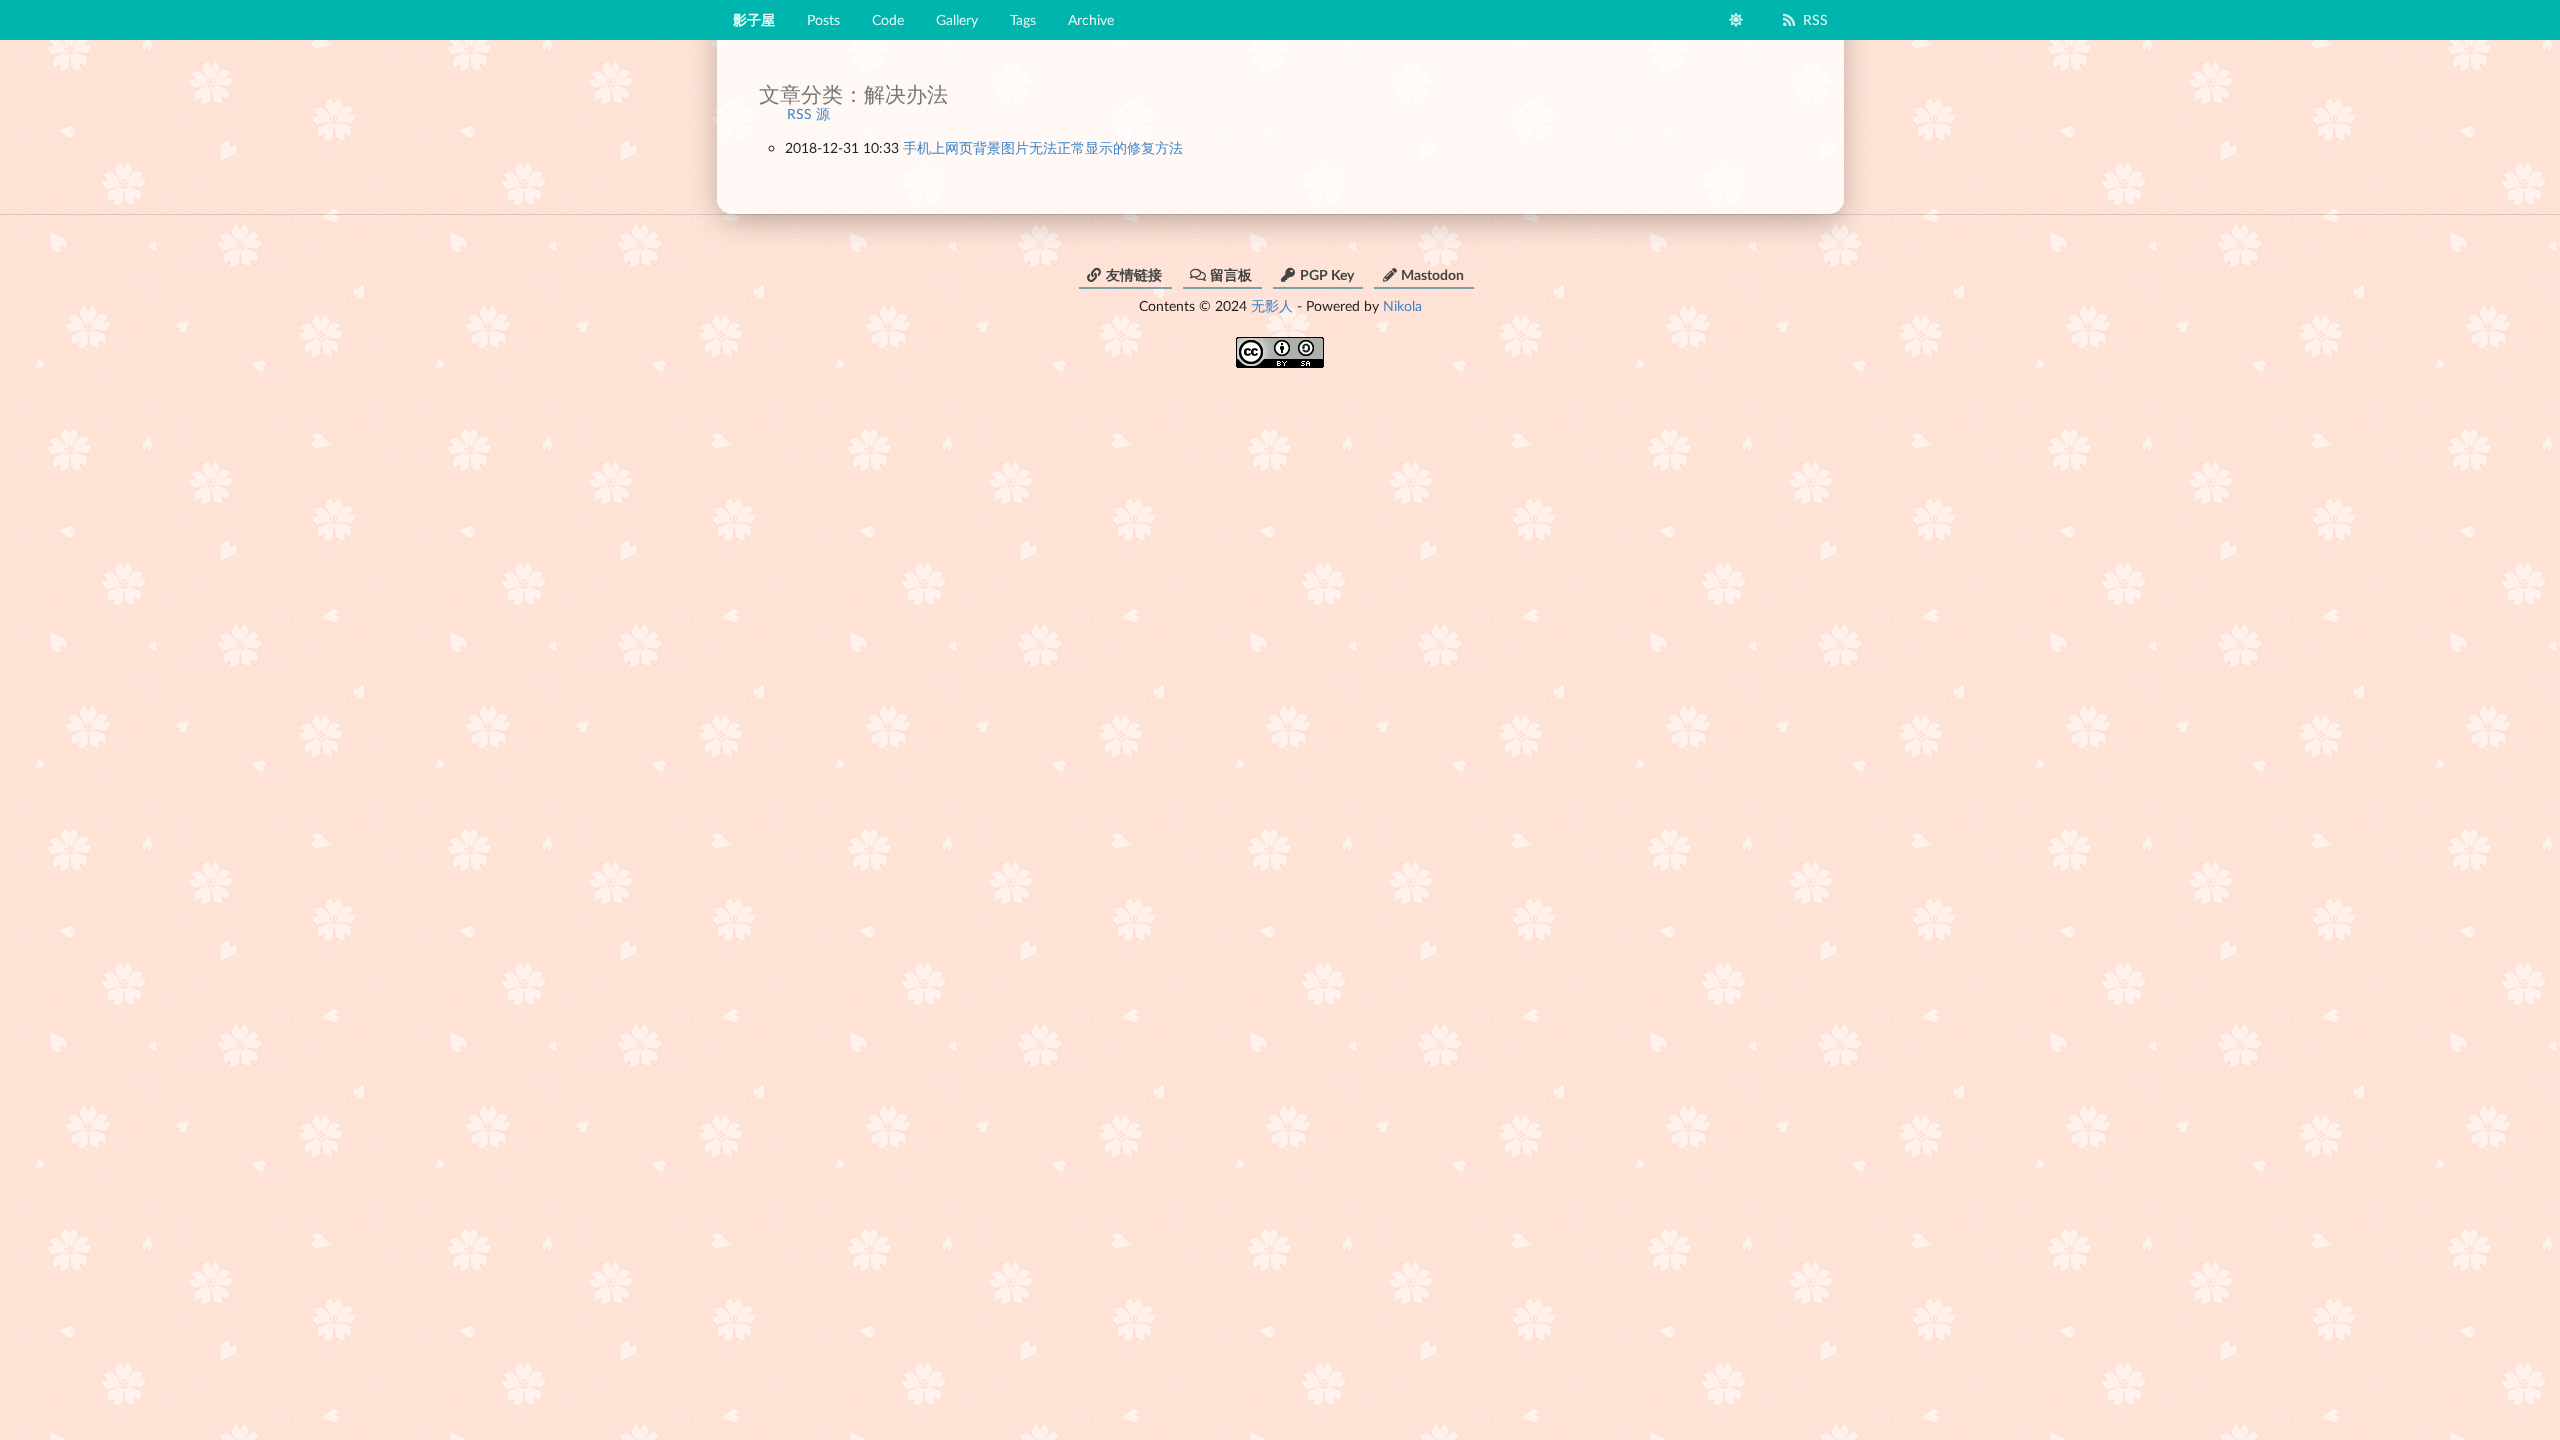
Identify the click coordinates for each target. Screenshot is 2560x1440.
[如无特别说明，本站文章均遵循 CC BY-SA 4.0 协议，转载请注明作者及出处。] (1280, 345)
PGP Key (1327, 274)
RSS (1815, 19)
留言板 (1231, 274)
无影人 (1272, 305)
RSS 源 (808, 113)
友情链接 (1134, 274)
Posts (823, 19)
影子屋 (754, 19)
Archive (1091, 19)
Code (888, 19)
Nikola (1402, 305)
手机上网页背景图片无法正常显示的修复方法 (1043, 147)
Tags (1023, 19)
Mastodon (1432, 274)
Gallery (957, 19)
